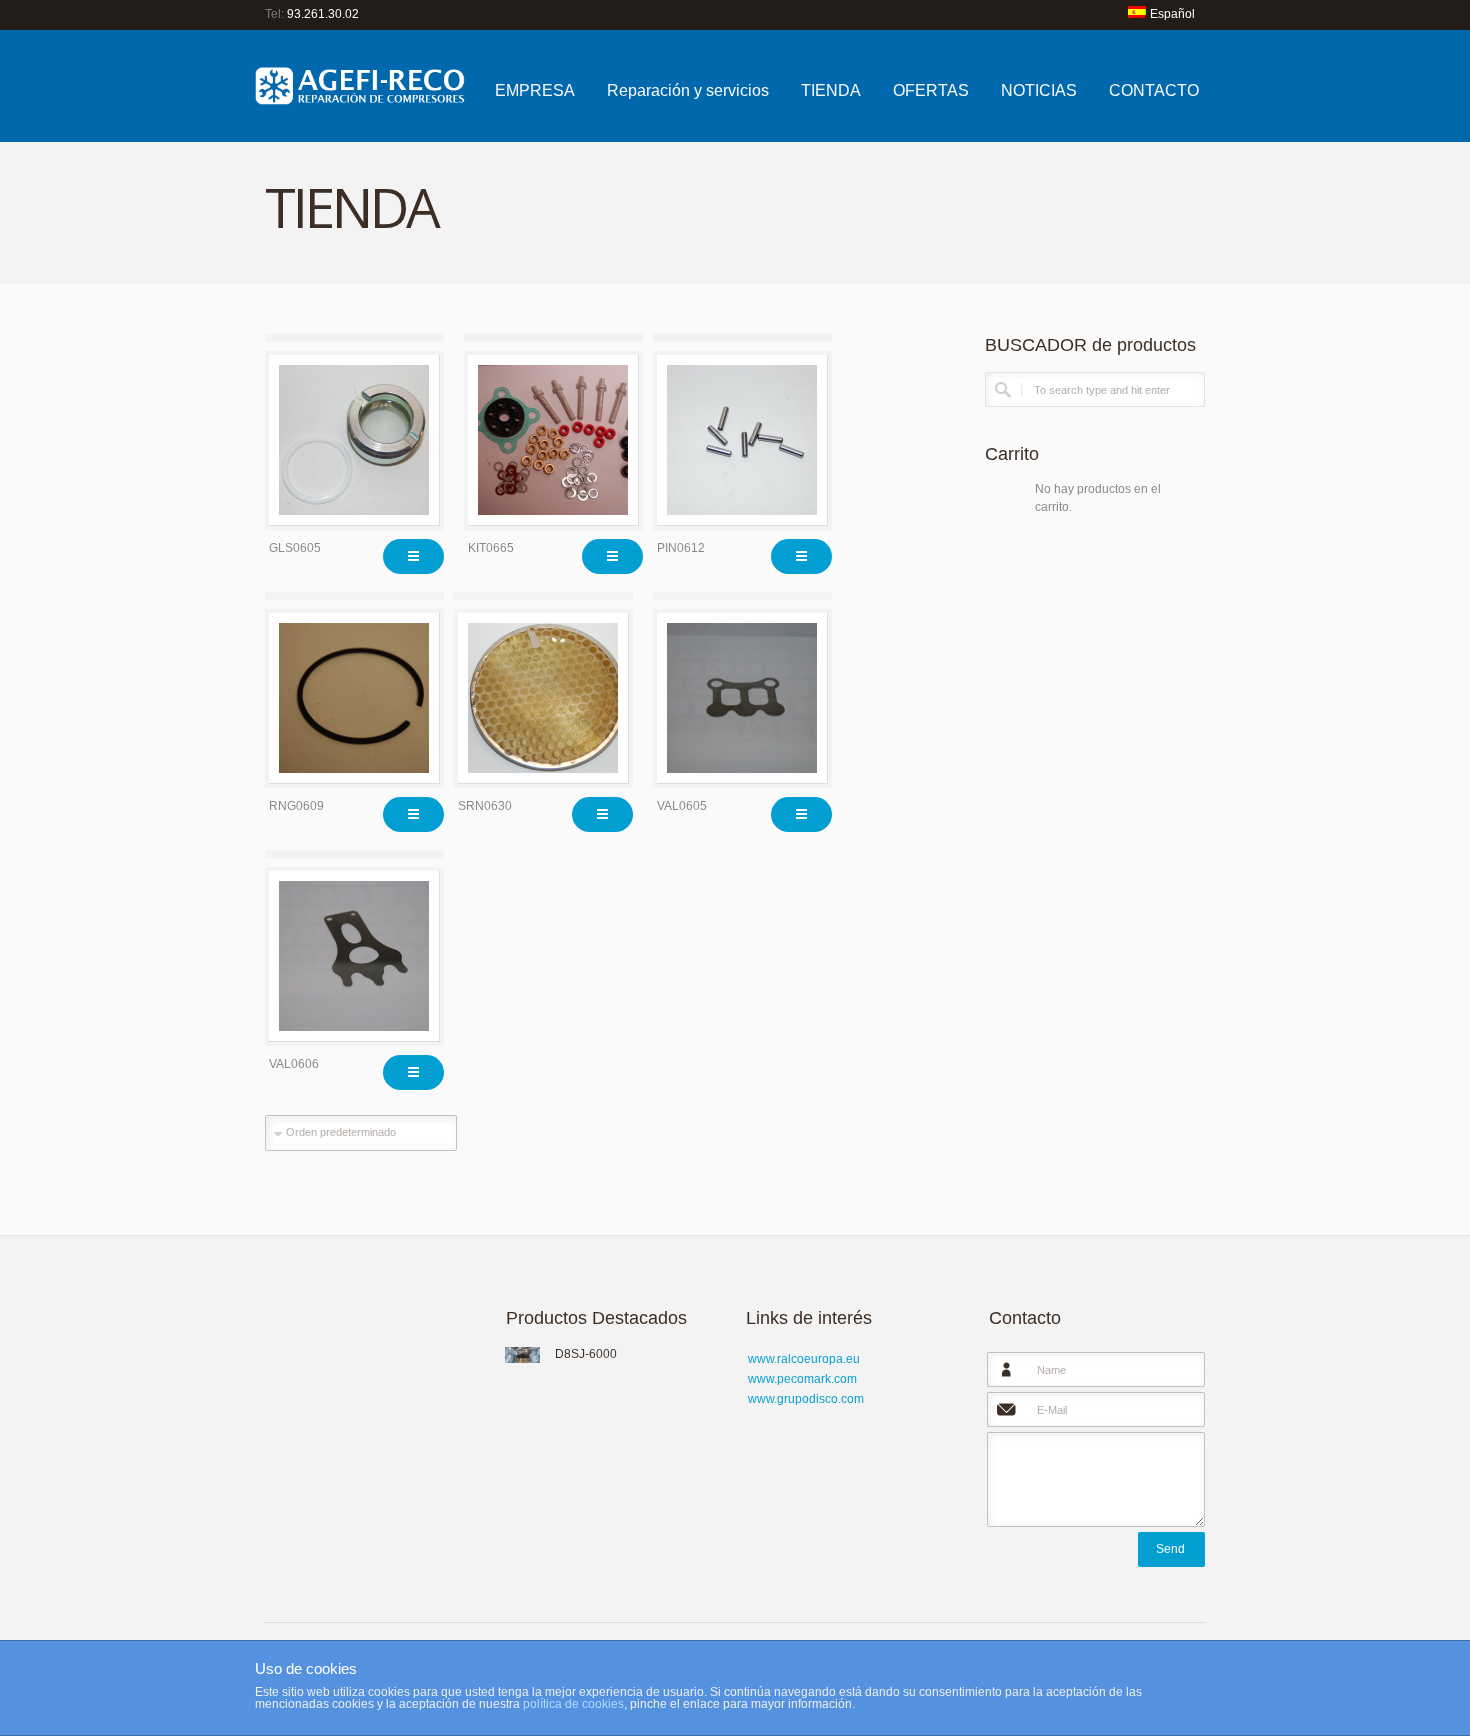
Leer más (413, 556)
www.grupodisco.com (806, 1399)
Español (1172, 14)
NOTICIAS (1039, 90)
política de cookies (573, 1704)
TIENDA (831, 90)
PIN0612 (681, 548)
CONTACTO (1154, 90)
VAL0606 (294, 1064)
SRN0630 (485, 806)
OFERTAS (931, 90)
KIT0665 (491, 548)
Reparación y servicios (688, 90)
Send (1170, 1549)
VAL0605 (682, 806)
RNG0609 (296, 806)
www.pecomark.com (802, 1379)
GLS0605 (295, 548)
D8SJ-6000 (586, 1354)
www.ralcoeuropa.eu (804, 1359)
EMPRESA (535, 90)
